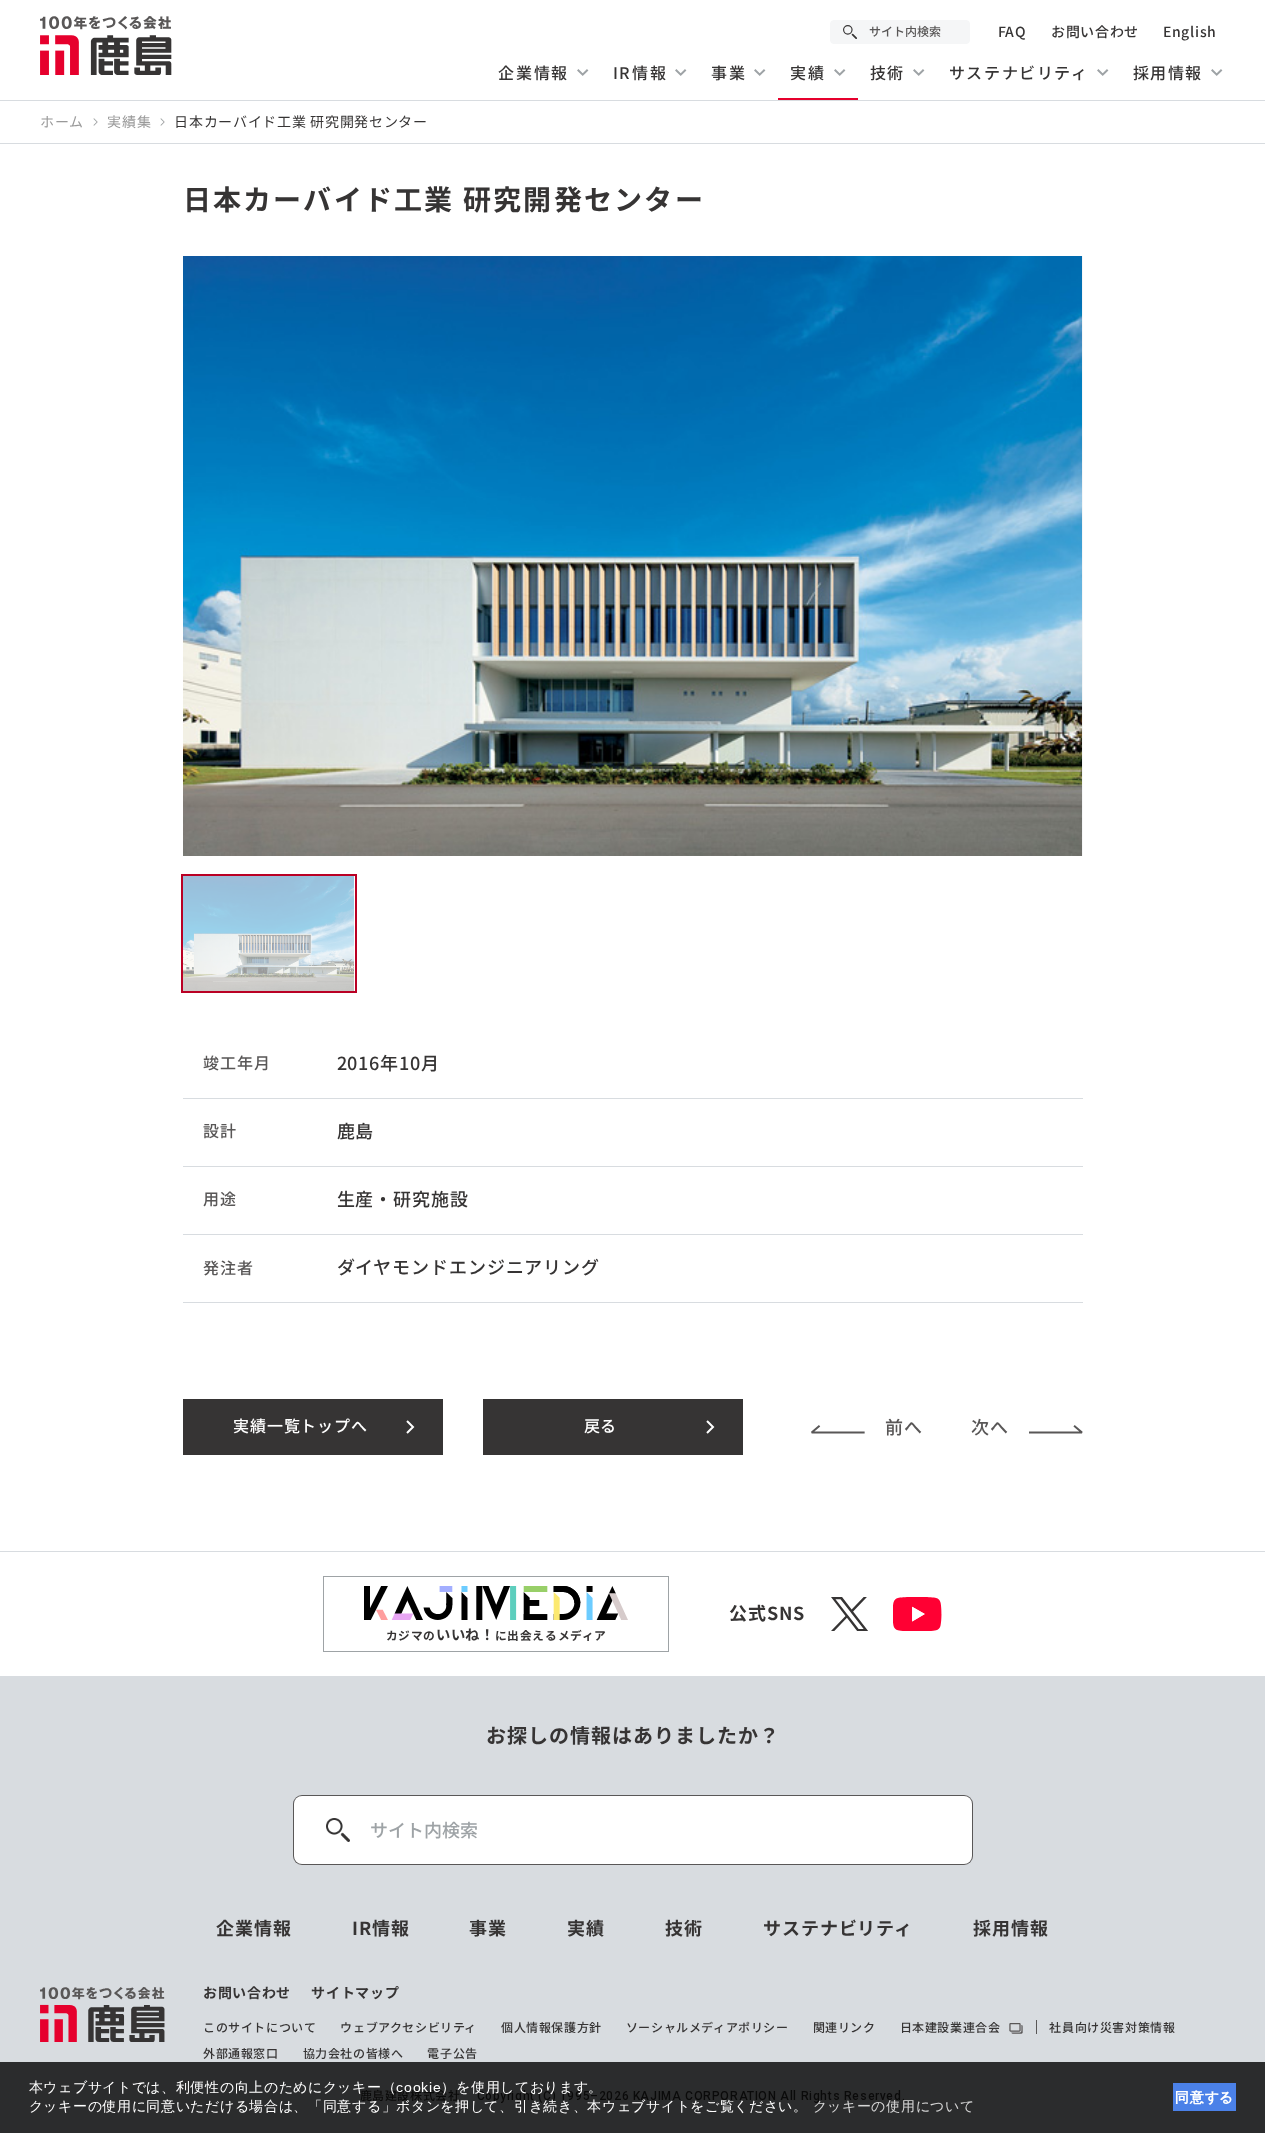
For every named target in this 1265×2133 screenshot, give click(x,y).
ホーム (62, 122)
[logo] (103, 2023)
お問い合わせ (1095, 32)
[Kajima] (107, 45)
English (1190, 32)
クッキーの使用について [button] (894, 2106)
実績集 (129, 122)
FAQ (1012, 32)
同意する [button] (1204, 2097)
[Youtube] (917, 1614)
